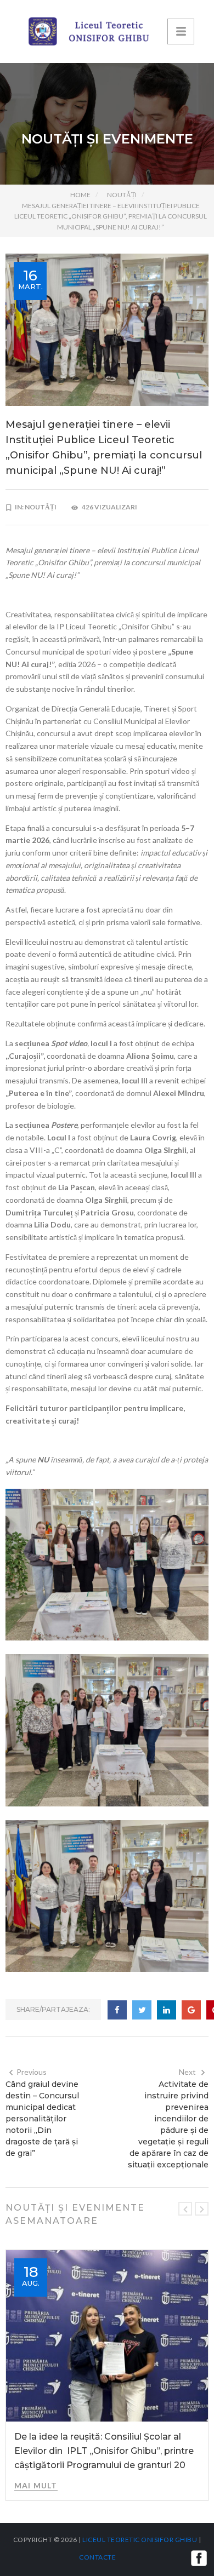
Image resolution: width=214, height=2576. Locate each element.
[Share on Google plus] (191, 2010)
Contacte (97, 2557)
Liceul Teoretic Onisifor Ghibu (140, 2540)
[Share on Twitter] (142, 2010)
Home (80, 195)
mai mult (36, 2485)
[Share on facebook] (117, 2010)
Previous (32, 2072)
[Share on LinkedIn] (167, 2010)
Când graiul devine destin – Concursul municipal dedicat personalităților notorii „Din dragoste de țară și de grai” (42, 2119)
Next (187, 2072)
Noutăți (122, 195)
